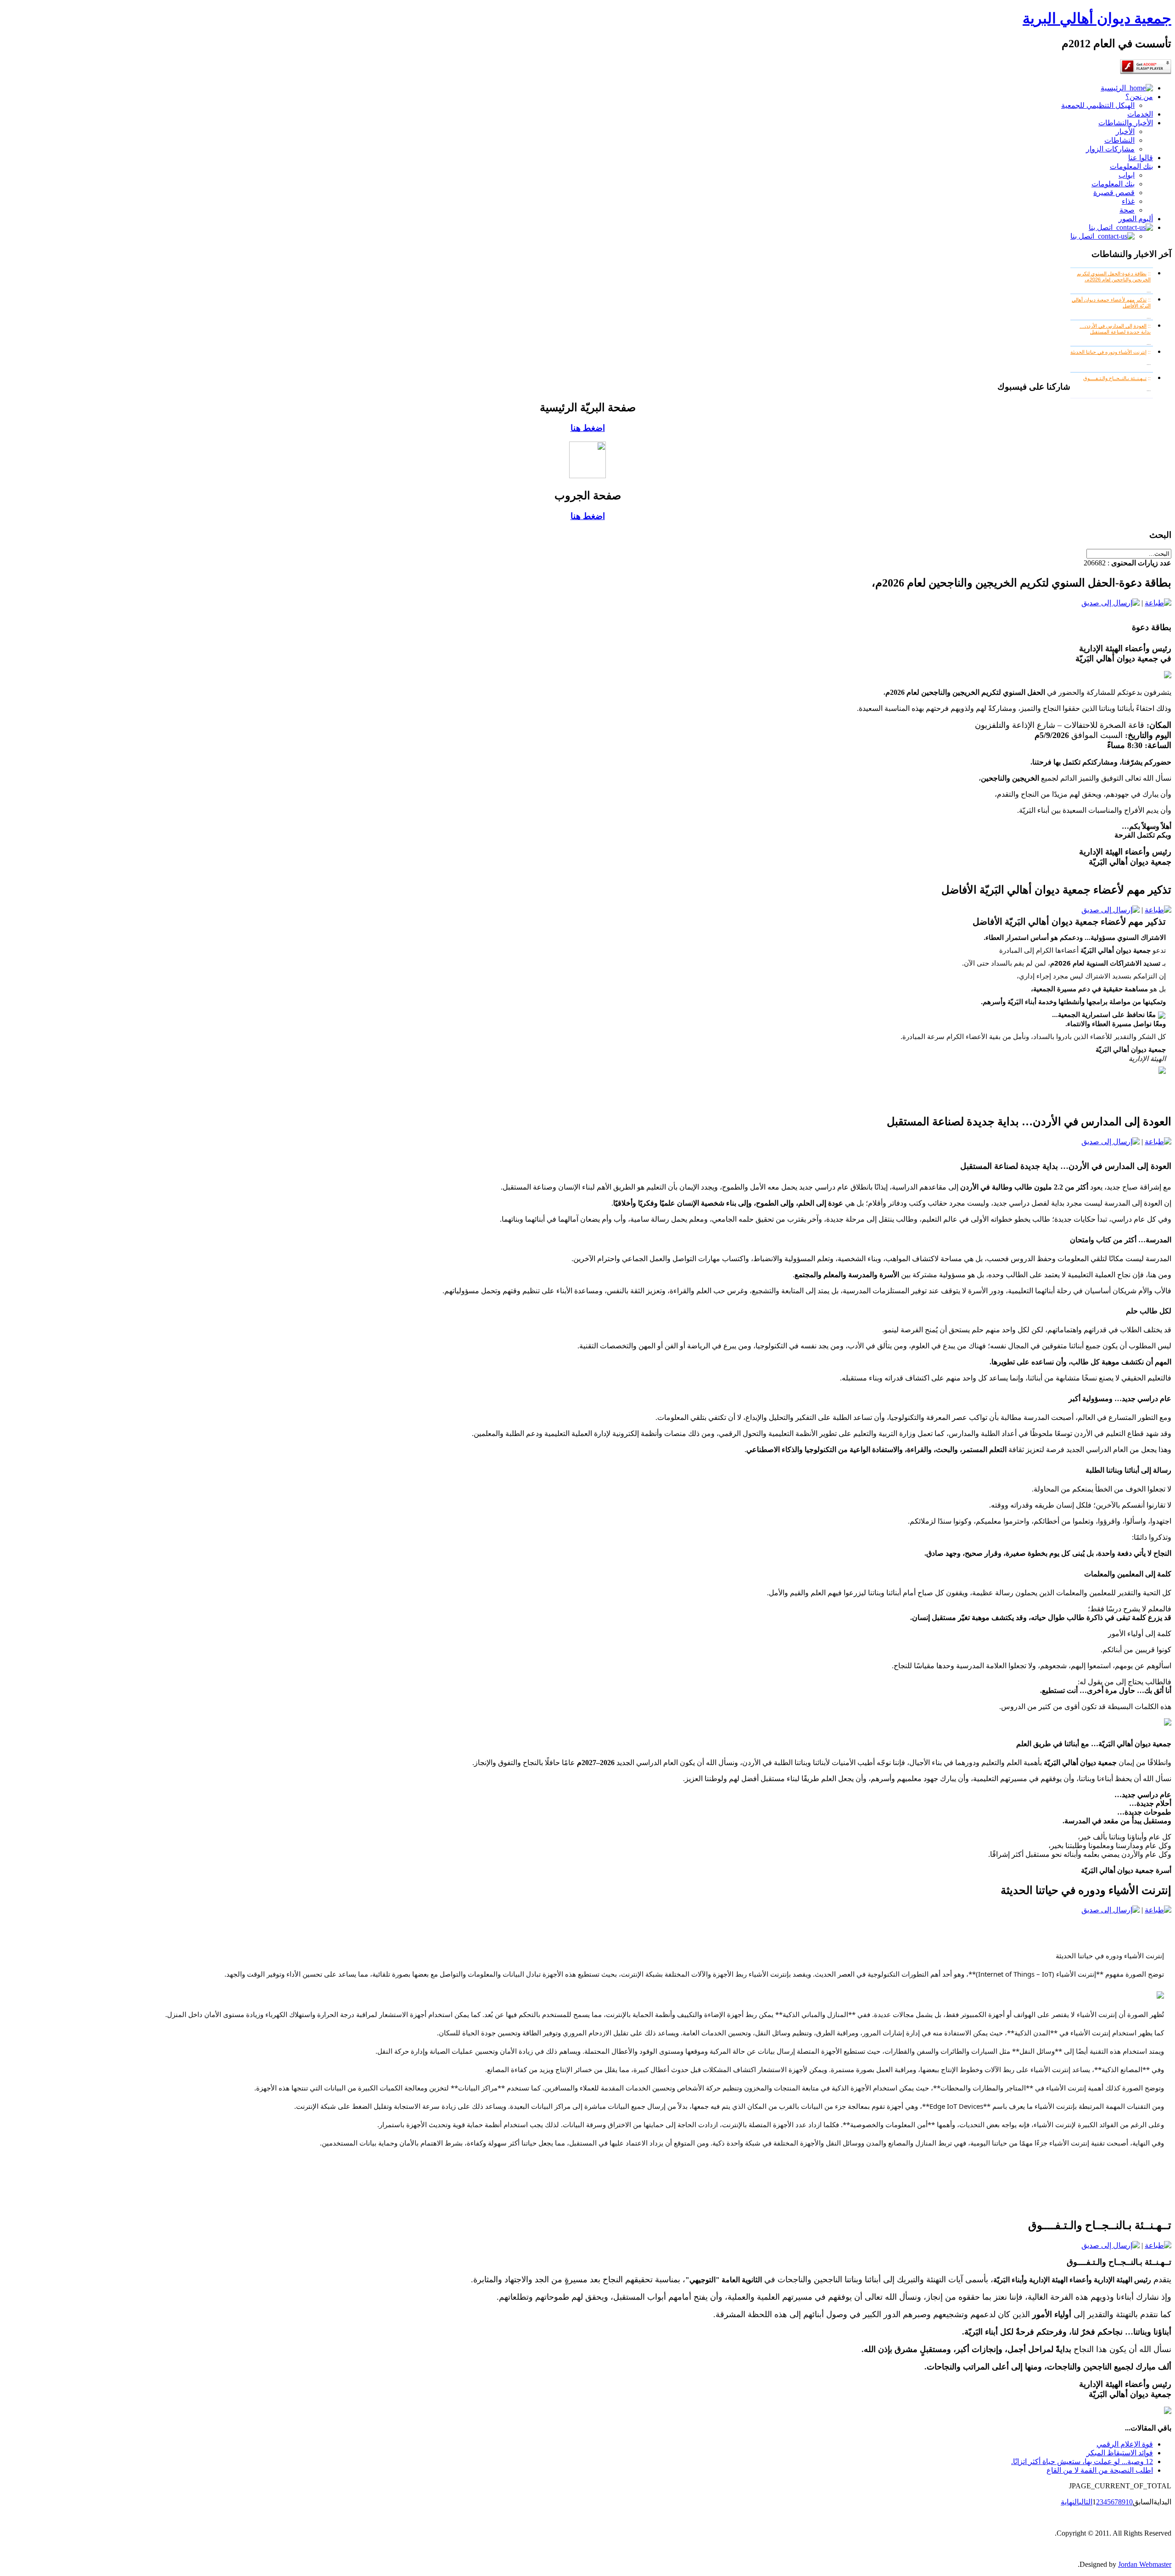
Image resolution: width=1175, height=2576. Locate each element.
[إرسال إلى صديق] (1111, 603)
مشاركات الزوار (1110, 149)
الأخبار (1125, 131)
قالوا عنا (1141, 158)
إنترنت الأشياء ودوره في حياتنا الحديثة (1108, 352)
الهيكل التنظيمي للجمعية (1098, 105)
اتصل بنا (1102, 227)
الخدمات (1140, 114)
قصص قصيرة (1114, 193)
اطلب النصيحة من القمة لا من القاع (1100, 2470)
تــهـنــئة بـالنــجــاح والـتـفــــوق (1115, 378)
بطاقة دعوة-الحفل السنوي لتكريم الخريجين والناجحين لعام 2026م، (1114, 277)
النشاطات (1119, 140)
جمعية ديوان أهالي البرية (1097, 18)
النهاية (1070, 2502)
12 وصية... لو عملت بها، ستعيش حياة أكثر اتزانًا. (1082, 2461)
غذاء (1128, 201)
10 (1129, 2502)
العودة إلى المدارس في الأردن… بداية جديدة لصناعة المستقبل (1115, 329)
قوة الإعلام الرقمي (1125, 2444)
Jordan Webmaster (1145, 2564)
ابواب (1127, 175)
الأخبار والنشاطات (1126, 123)
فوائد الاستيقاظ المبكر (1120, 2453)
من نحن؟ (1139, 97)
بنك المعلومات (1131, 166)
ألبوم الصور (1136, 219)
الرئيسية (1115, 88)
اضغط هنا (588, 428)
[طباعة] (1158, 603)
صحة (1127, 210)
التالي (1086, 2502)
